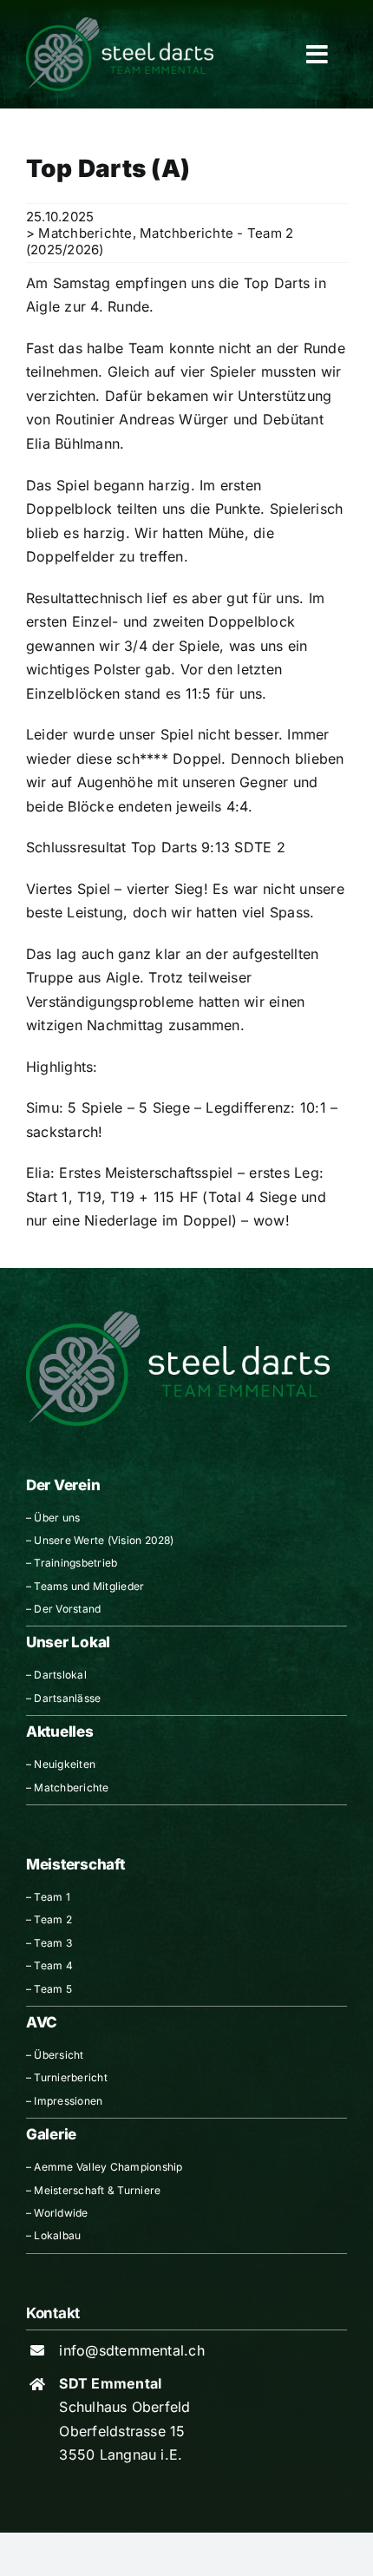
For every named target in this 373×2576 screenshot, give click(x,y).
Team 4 (53, 1965)
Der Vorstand (67, 1609)
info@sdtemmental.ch (132, 2350)
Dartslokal (60, 1675)
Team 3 (52, 1943)
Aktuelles (60, 1732)
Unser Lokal (68, 1642)
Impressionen (68, 2101)
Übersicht (59, 2055)
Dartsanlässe (67, 1698)
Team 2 (52, 1919)
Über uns (57, 1518)
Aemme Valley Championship (108, 2167)
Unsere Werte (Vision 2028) (104, 1540)
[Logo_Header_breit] (120, 24)
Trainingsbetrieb (75, 1563)
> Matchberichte (79, 233)
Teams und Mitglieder (89, 1586)
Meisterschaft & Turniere (97, 2190)
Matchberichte (71, 1787)
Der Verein (63, 1485)
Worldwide (61, 2213)
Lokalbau (57, 2235)
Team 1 (52, 1897)
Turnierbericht (70, 2077)
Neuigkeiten (65, 1764)
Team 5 (52, 1989)
